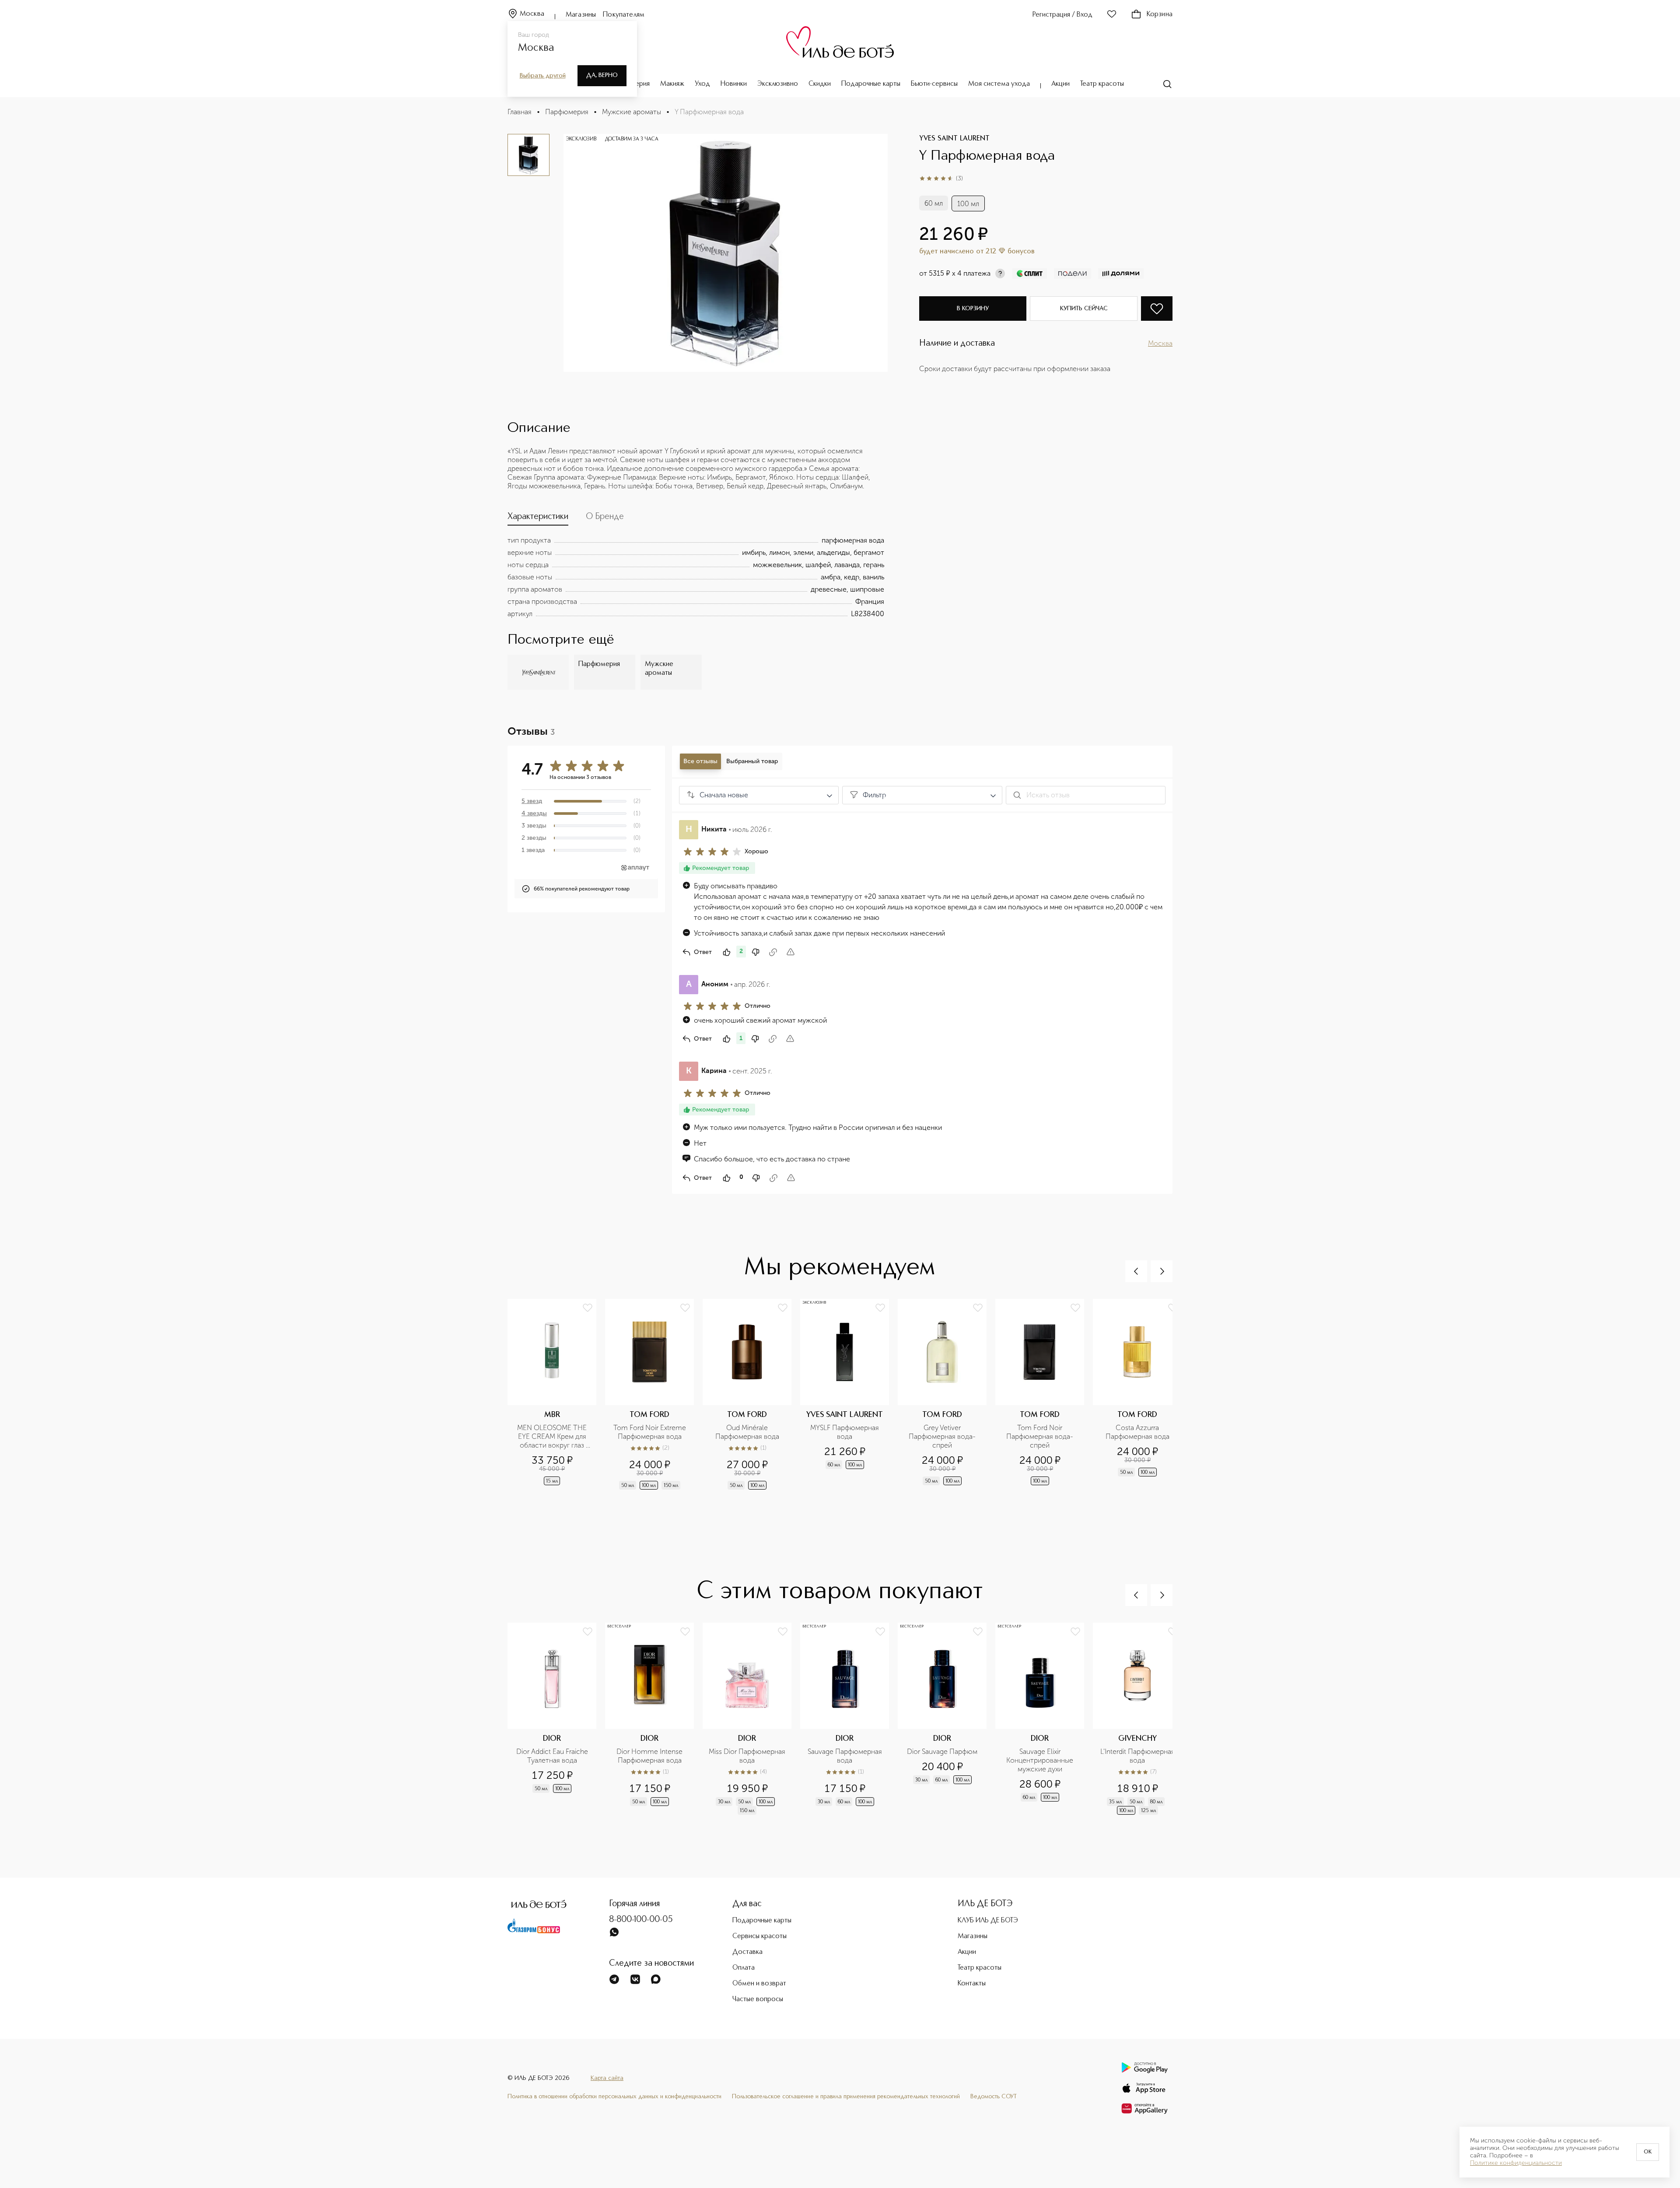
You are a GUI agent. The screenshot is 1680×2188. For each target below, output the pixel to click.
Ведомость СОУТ (994, 2097)
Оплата (744, 1968)
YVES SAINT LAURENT (954, 139)
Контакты (972, 1984)
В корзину (973, 309)
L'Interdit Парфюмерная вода (1138, 1756)
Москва (532, 14)
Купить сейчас (1084, 309)
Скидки (820, 84)
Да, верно (602, 75)
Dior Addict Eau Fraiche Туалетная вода (553, 1756)
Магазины (581, 15)
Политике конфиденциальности (1516, 2163)
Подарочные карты (871, 84)
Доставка (747, 1952)
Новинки (734, 84)
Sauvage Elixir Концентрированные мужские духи (1041, 1760)
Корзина (1160, 14)
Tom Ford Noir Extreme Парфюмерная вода (651, 1432)
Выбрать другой (543, 76)
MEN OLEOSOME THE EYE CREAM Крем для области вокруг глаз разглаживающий (553, 1437)
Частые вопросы (758, 1999)
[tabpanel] (696, 577)
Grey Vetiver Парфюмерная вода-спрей (942, 1436)
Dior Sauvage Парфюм (942, 1751)
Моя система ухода (999, 84)
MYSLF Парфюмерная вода (845, 1432)
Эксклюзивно (778, 84)
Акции (1060, 84)
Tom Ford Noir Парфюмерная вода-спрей (1040, 1436)
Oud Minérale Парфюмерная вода (747, 1432)
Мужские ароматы (632, 112)
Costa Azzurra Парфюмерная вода (1137, 1432)
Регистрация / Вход (1062, 15)
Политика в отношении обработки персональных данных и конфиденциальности (614, 2097)
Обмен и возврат (759, 1984)
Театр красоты (1102, 84)
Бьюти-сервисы (934, 84)
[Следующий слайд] (1162, 1271)
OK (1648, 2152)
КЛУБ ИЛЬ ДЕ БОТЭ (988, 1921)
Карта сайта (607, 2078)
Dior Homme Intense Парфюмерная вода (650, 1756)
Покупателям (624, 15)
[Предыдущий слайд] (1136, 1271)
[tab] (538, 519)
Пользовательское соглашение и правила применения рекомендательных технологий (846, 2097)
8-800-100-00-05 (641, 1920)
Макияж (672, 84)
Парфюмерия (567, 112)
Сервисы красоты (759, 1936)
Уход (702, 84)
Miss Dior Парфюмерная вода (747, 1756)
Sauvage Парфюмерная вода (846, 1756)
